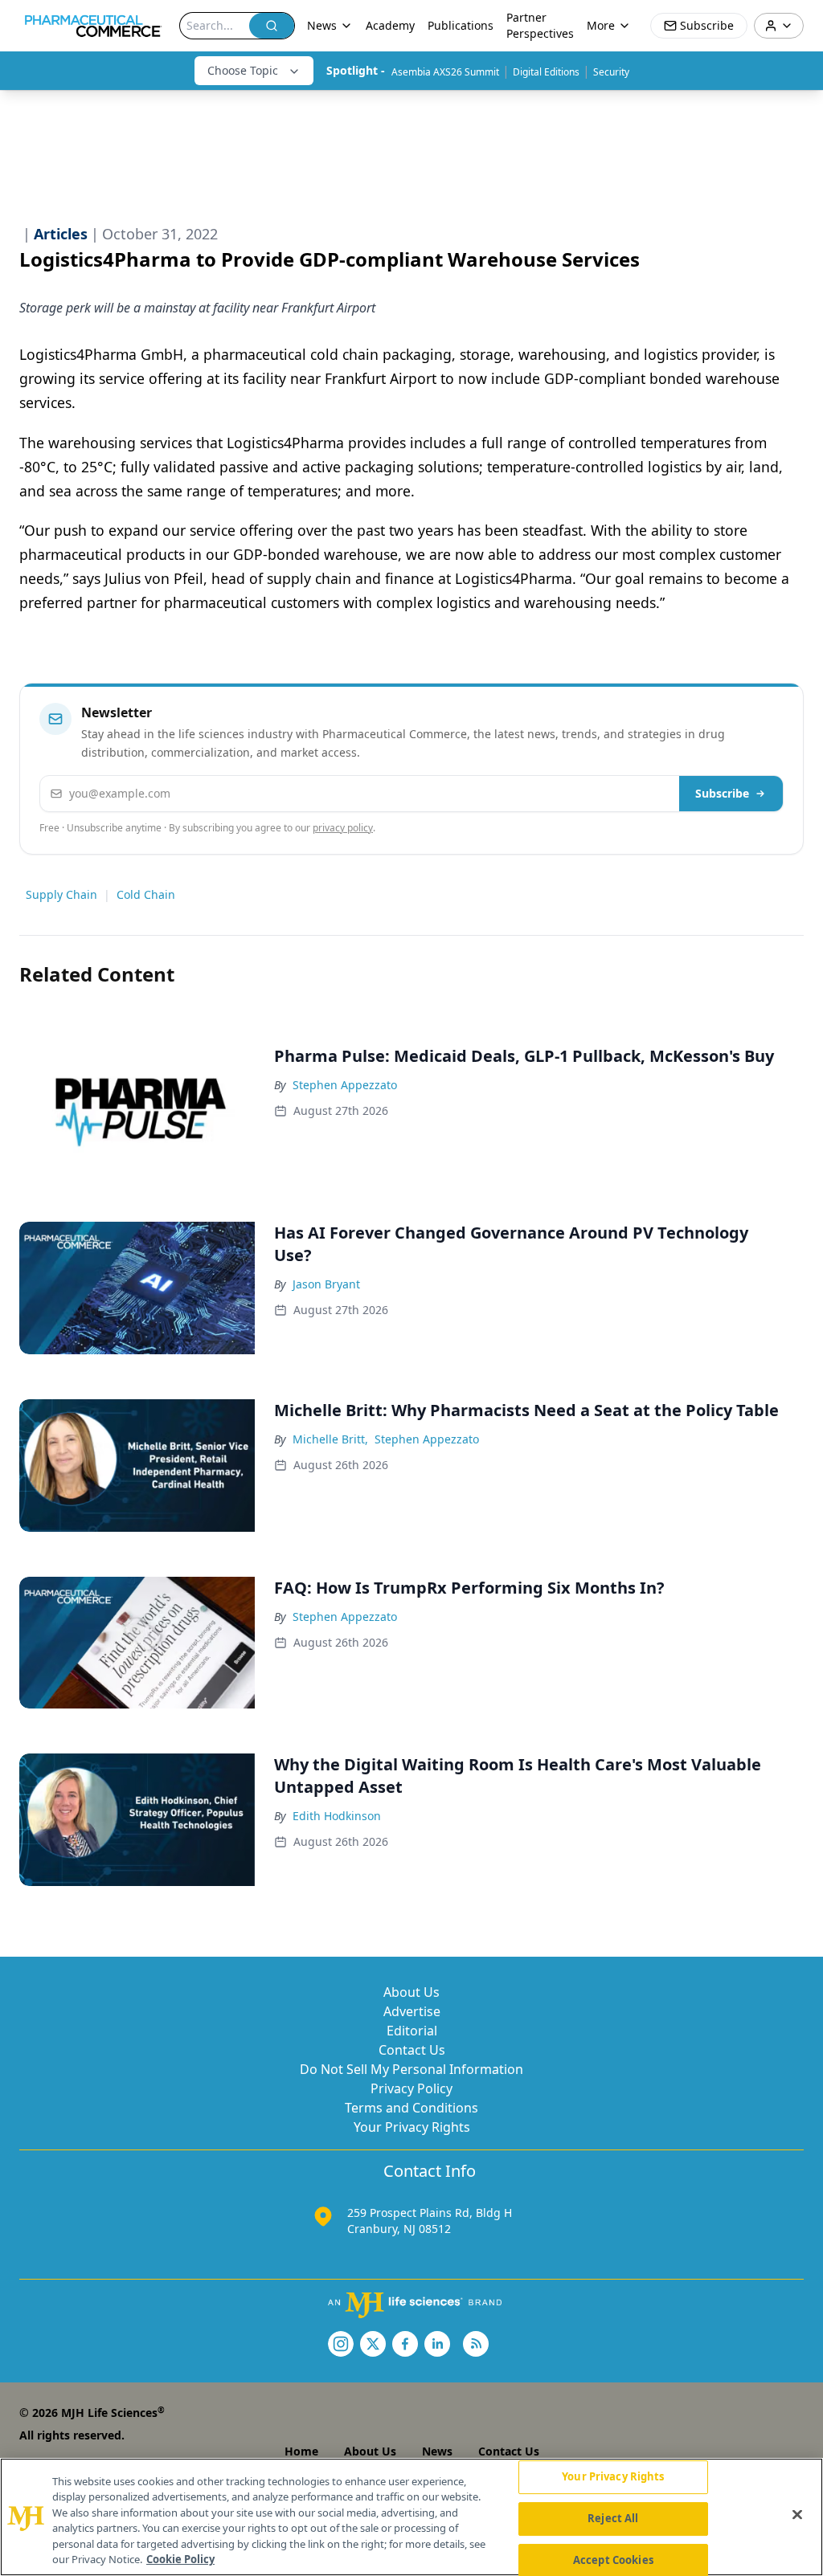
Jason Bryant (326, 1284)
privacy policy (343, 828)
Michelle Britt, (330, 1439)
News (437, 2451)
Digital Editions (546, 72)
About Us (411, 1992)
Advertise (412, 2011)
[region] (411, 2517)
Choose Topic (243, 70)
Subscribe (722, 793)
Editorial (412, 2031)
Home (301, 2451)
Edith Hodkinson (337, 1816)
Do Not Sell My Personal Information (411, 2069)
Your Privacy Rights (412, 2127)
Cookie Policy (180, 2559)
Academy (390, 25)
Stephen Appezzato (345, 1085)
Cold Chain (146, 894)
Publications (461, 25)
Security (611, 72)
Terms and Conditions (411, 2108)
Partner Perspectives (540, 25)
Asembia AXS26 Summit (445, 72)
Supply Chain (61, 894)
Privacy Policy (411, 2088)
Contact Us (412, 2050)
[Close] (797, 2515)
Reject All (613, 2518)
